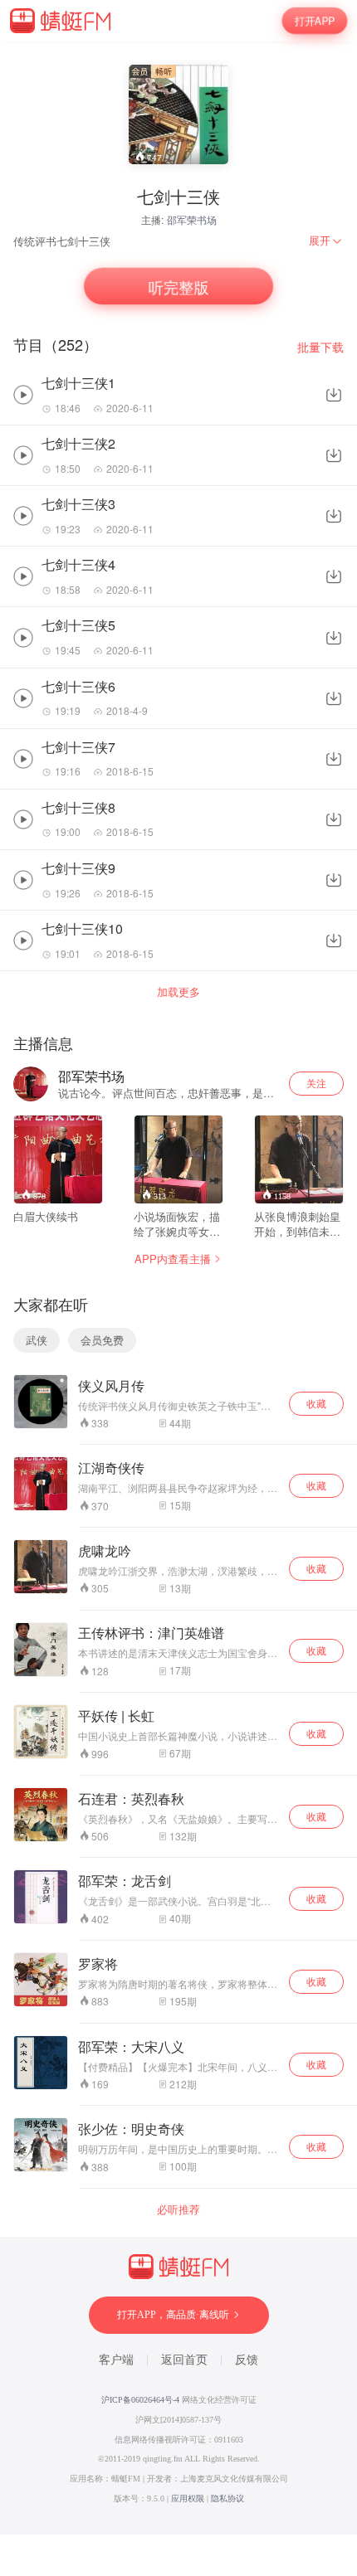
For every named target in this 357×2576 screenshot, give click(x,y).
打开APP (315, 21)
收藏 (316, 1403)
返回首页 (184, 2360)
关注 (316, 1083)
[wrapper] (178, 1288)
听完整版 (178, 286)
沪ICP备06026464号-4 (140, 2400)
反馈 (247, 2360)
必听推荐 (178, 2209)
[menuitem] (326, 241)
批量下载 (320, 347)
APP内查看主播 (173, 1259)
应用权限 (188, 2498)
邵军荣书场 (192, 219)
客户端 (116, 2360)
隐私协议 (227, 2498)
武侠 (37, 1340)
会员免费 (102, 1340)
